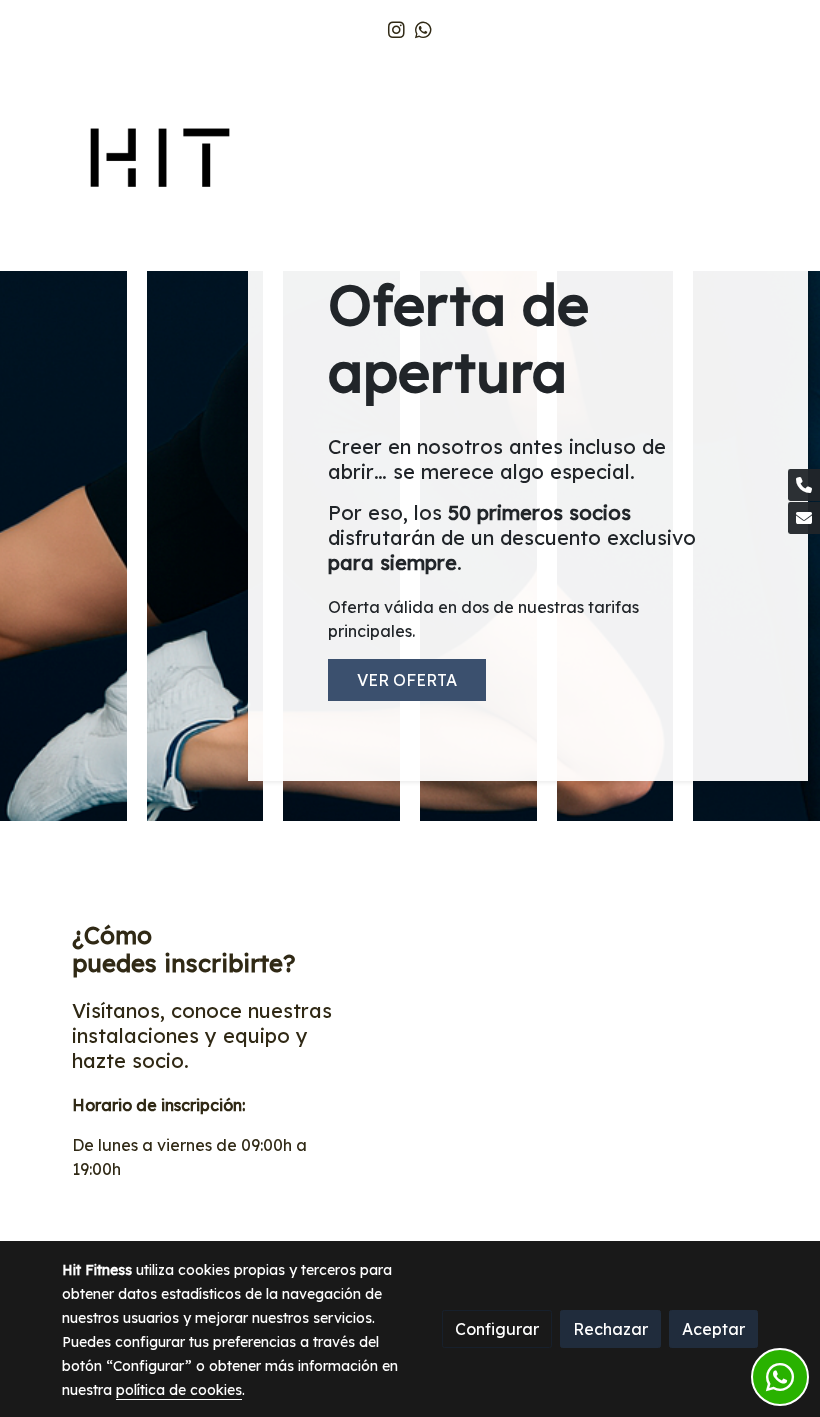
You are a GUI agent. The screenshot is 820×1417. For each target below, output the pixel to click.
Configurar (497, 1329)
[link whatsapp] (423, 28)
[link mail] (804, 518)
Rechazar (610, 1329)
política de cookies (179, 1390)
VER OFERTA (407, 680)
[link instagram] (396, 28)
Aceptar (713, 1329)
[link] (160, 161)
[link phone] (804, 485)
